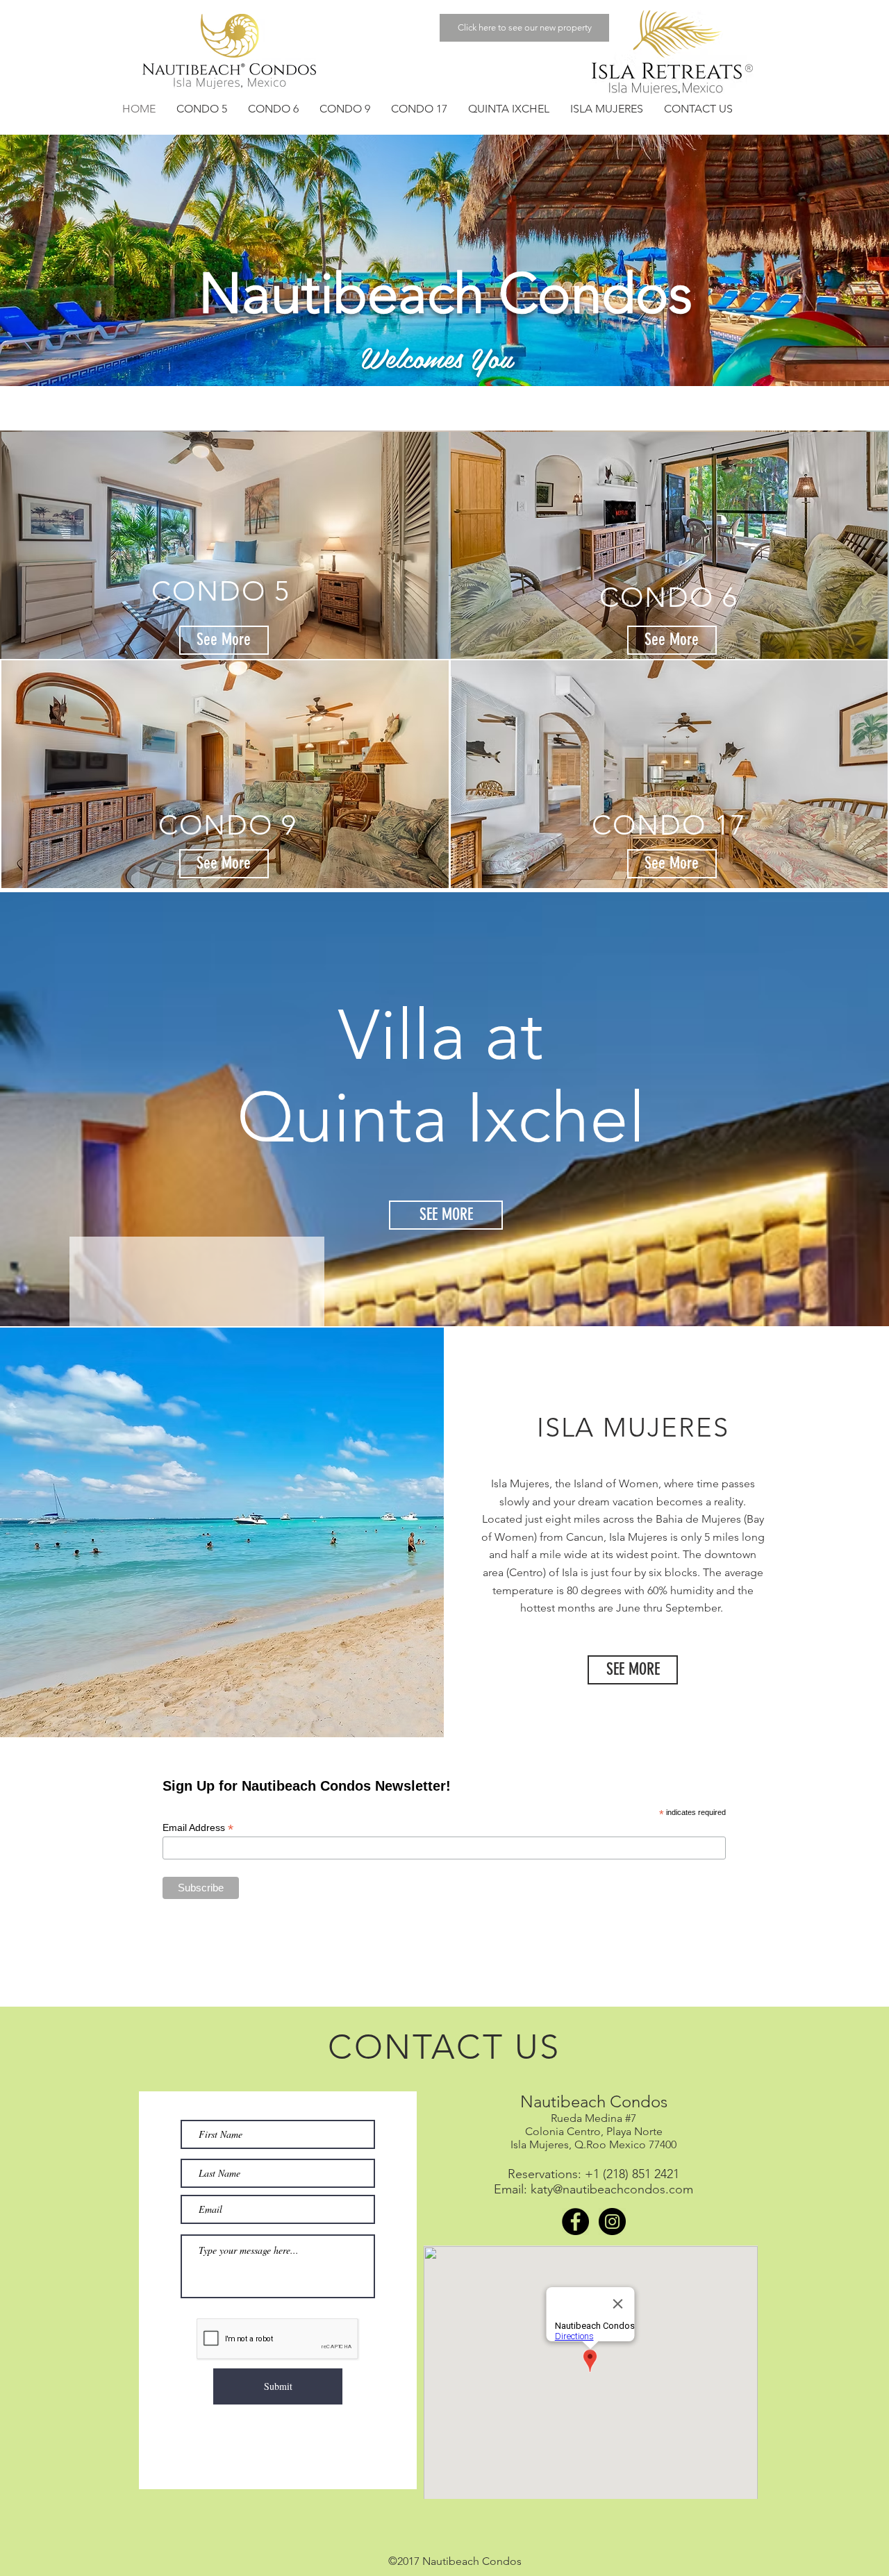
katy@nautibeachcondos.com (612, 2189)
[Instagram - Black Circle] (612, 2222)
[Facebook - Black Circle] (575, 2222)
